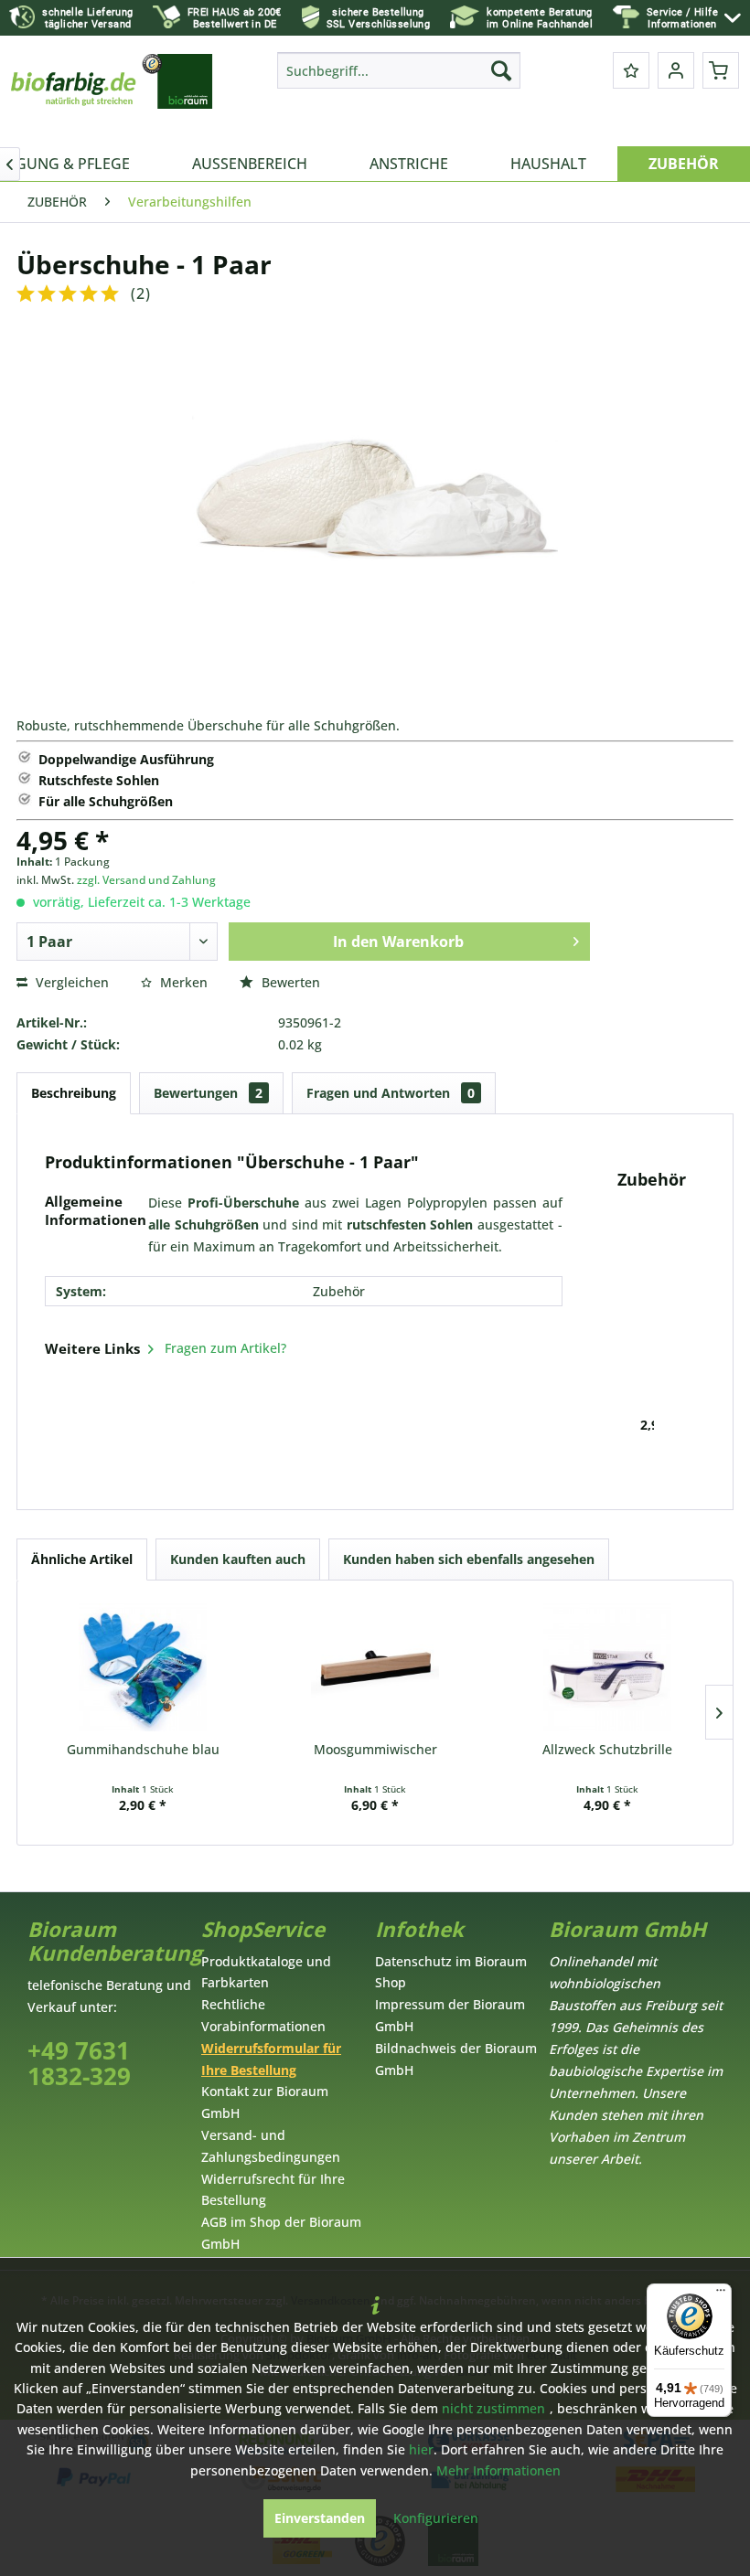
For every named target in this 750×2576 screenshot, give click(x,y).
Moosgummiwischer (375, 1749)
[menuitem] (694, 18)
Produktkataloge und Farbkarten (266, 1972)
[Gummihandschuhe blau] (143, 1667)
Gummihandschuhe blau (143, 1749)
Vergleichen (70, 982)
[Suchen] (501, 70)
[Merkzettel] (631, 70)
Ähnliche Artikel (82, 1559)
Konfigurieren (436, 2518)
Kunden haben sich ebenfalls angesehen (469, 1559)
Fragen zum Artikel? (224, 1348)
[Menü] (721, 2294)
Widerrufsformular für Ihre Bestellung (271, 2059)
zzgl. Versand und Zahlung (146, 880)
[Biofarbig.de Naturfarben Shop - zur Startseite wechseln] (113, 95)
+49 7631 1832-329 (79, 2064)
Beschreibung (74, 1093)
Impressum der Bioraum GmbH (450, 2015)
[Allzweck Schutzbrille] (607, 1667)
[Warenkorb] (721, 70)
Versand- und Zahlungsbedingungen (271, 2146)
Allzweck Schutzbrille (607, 1749)
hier (421, 2449)
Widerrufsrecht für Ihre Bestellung (273, 2190)
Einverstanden (320, 2518)
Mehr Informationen (498, 2470)
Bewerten (289, 982)
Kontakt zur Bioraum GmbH (265, 2102)
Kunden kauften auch (238, 1559)
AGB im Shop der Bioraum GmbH (281, 2233)
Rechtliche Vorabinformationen (263, 2015)
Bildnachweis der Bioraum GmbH (456, 2059)
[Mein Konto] (676, 70)
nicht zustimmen (493, 2408)
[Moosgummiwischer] (375, 1667)
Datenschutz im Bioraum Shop (451, 1972)
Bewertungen (208, 1093)
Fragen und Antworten (391, 1093)
